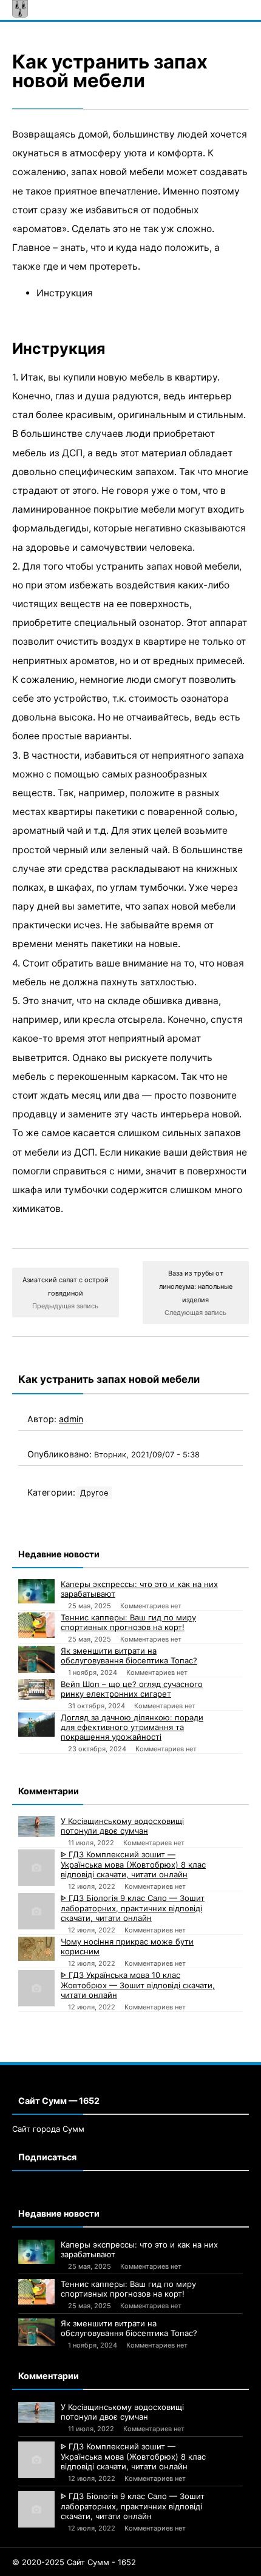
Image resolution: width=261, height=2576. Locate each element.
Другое (94, 1493)
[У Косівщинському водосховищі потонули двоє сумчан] (36, 1826)
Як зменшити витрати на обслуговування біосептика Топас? (129, 1656)
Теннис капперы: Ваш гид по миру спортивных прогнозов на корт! (128, 1622)
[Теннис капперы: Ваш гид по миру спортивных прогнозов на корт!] (36, 1625)
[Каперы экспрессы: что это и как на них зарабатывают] (36, 1591)
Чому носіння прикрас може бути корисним (127, 1946)
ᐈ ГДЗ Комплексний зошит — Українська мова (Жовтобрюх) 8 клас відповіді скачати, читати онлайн (133, 1864)
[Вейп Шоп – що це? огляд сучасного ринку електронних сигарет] (36, 1689)
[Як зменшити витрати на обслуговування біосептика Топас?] (36, 1659)
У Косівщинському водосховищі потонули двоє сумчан (122, 1826)
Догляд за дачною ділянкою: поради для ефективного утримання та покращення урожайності (132, 1727)
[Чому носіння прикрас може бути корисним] (36, 1949)
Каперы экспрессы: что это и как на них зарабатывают (139, 1589)
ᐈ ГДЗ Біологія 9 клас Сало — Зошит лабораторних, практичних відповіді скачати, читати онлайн (133, 1908)
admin (71, 1419)
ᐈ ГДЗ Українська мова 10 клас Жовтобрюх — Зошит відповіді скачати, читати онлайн (138, 1985)
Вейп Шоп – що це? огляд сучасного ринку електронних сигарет (132, 1689)
